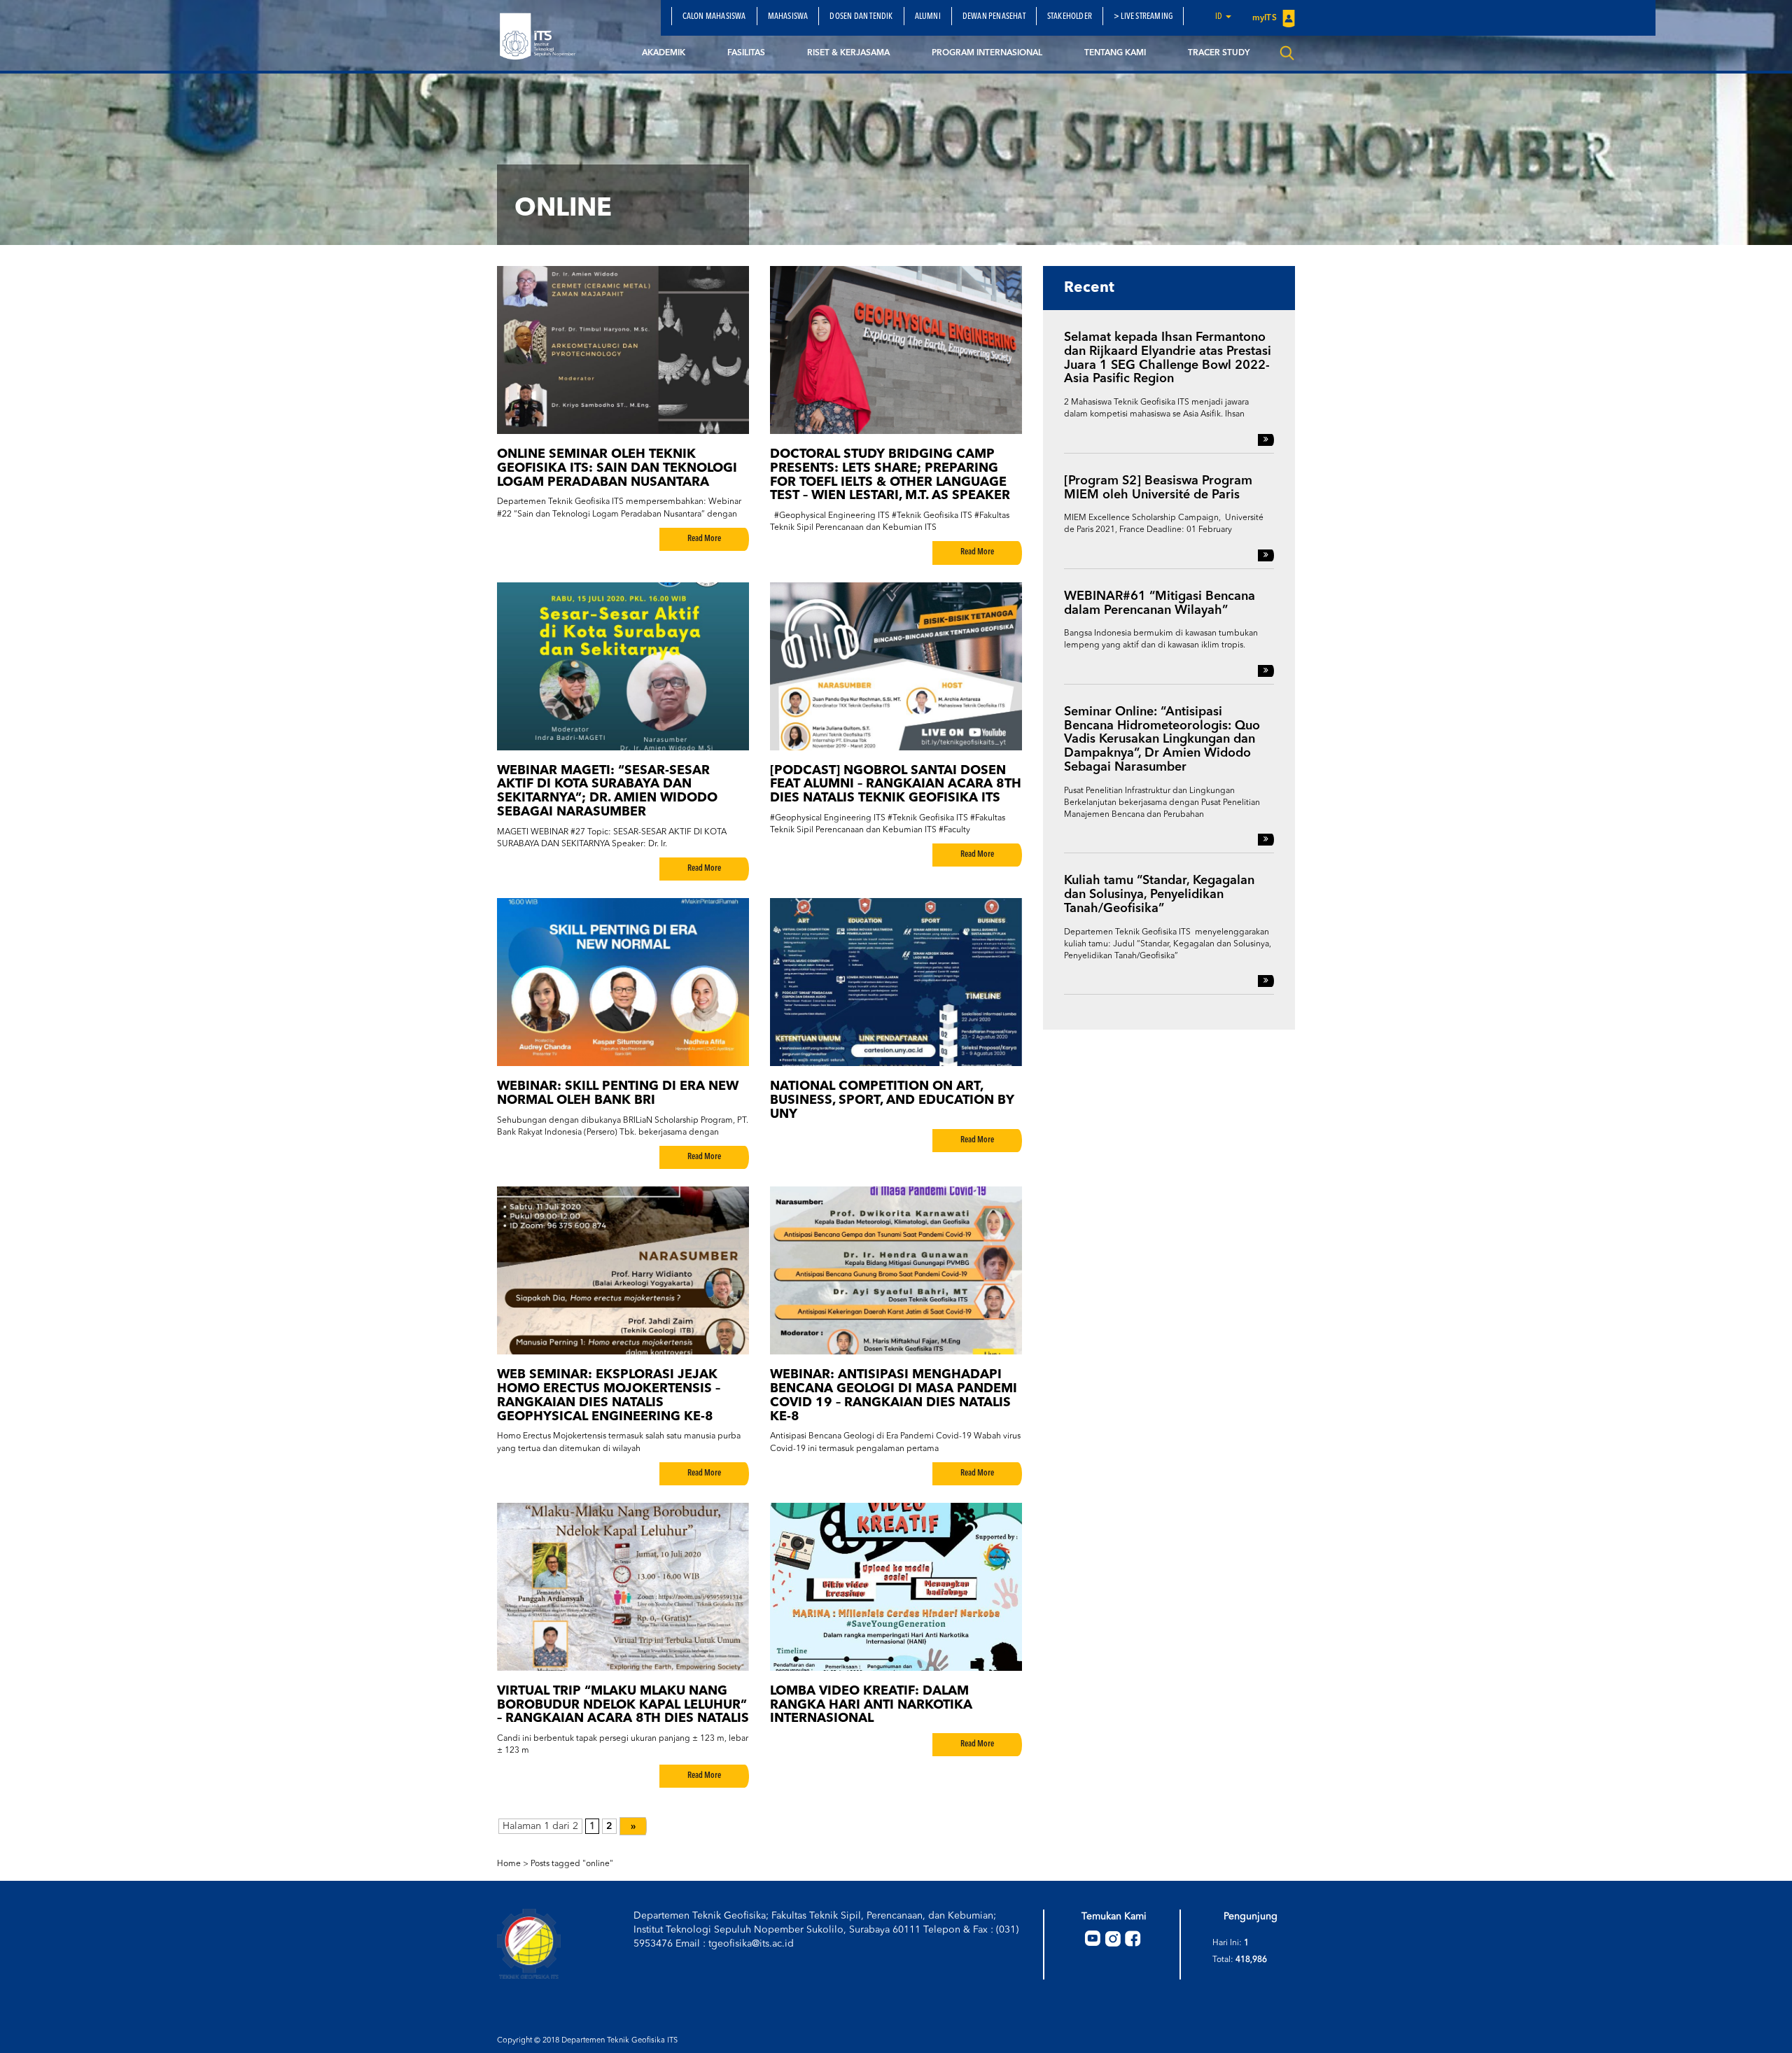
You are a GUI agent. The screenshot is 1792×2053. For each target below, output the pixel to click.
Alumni (928, 17)
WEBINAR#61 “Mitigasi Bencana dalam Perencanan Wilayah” (1160, 603)
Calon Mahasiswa (714, 17)
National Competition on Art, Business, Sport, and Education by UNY (892, 1100)
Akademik (664, 53)
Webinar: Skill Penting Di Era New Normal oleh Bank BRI (618, 1093)
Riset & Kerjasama (848, 53)
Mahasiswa (788, 17)
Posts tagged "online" (572, 1864)
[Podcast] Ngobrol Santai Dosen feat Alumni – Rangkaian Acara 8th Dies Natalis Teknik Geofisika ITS (896, 785)
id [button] (1220, 17)
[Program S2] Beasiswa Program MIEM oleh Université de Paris (1158, 488)
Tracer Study (1219, 53)
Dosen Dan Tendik (861, 17)
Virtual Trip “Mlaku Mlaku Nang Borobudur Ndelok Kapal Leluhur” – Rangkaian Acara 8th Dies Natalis (623, 1705)
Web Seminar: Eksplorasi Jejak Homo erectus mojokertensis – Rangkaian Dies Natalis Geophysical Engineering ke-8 (609, 1395)
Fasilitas (746, 53)
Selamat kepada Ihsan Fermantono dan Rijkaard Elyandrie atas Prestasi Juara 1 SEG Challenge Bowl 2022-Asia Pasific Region (1168, 358)
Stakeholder (1070, 17)
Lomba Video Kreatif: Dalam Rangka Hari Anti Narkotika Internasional (871, 1705)
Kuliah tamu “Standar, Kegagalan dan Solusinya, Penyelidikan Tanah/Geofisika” (1159, 895)
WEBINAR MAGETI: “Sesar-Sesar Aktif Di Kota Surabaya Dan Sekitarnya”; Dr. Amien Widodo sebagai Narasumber (607, 791)
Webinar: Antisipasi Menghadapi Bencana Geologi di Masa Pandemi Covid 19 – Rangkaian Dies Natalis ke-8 (894, 1395)
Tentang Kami (1115, 53)
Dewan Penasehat (994, 17)
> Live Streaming (1143, 17)
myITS (1266, 18)
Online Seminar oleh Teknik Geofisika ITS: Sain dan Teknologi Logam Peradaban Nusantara (617, 468)
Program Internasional (987, 53)
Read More (704, 539)
